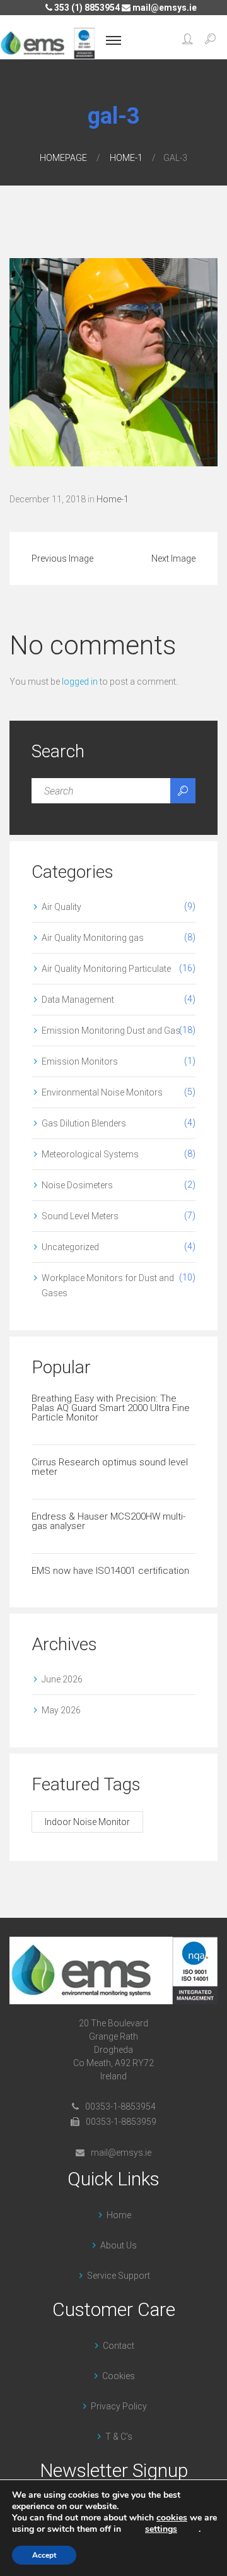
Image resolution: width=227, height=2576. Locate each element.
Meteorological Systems (90, 1154)
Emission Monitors (80, 1061)
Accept (44, 2555)
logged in (80, 682)
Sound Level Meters (80, 1216)
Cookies (119, 2376)
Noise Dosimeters (77, 1185)
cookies (172, 2518)
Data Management (78, 1000)
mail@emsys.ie (164, 8)
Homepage (63, 158)
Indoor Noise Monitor (87, 1822)
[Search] (183, 791)
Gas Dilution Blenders (84, 1123)
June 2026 (62, 1679)
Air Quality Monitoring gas (93, 938)
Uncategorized (70, 1247)
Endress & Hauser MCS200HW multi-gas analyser (108, 1521)
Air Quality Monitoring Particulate (106, 969)
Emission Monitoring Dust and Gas (111, 1031)
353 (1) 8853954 (86, 8)
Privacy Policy (119, 2406)
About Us (119, 2245)
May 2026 (61, 1710)
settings (161, 2529)
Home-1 (126, 158)
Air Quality (61, 907)
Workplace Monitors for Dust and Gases (108, 1285)
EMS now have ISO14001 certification (110, 1571)
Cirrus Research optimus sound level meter (110, 1467)
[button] (188, 40)
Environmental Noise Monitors (102, 1092)
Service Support (119, 2276)
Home (119, 2215)
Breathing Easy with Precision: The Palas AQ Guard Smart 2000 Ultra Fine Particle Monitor (111, 1408)
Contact (119, 2346)
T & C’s (119, 2437)
